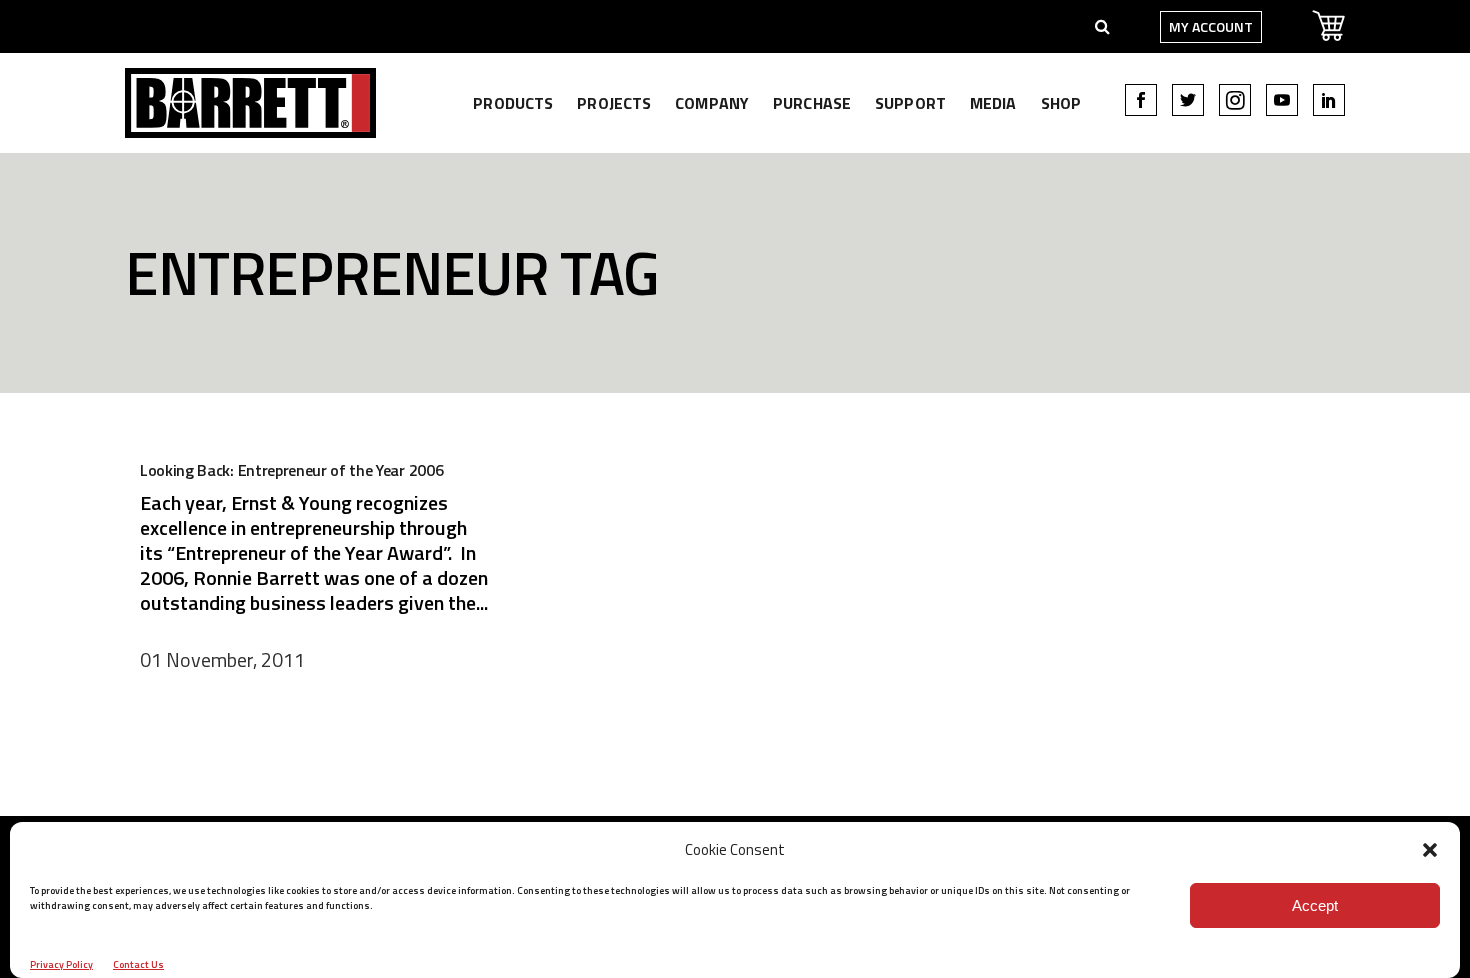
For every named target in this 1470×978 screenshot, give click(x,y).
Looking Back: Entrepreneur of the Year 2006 (291, 470)
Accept (1315, 905)
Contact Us (138, 964)
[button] (1430, 850)
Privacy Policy (61, 964)
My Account (1211, 26)
